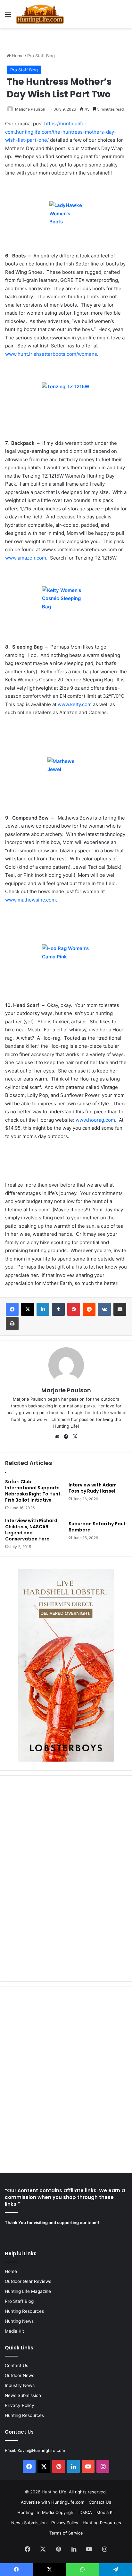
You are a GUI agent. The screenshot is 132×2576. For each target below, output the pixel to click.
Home (17, 56)
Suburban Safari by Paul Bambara (97, 1527)
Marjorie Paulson (30, 109)
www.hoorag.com (95, 1120)
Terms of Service (66, 2533)
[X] (28, 1309)
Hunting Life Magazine (28, 2291)
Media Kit (14, 2331)
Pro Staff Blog (41, 56)
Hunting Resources (24, 2311)
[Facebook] (12, 1309)
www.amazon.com (26, 558)
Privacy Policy (20, 2405)
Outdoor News (20, 2375)
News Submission (23, 2395)
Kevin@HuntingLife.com (41, 2450)
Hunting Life (54, 2492)
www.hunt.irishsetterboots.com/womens (51, 354)
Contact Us (16, 2365)
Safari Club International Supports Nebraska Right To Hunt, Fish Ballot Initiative (33, 1491)
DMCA (86, 2512)
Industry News (20, 2385)
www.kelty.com (75, 704)
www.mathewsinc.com (30, 900)
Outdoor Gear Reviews (28, 2281)
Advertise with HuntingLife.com (53, 2502)
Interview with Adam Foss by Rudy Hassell (93, 1488)
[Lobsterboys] (66, 1760)
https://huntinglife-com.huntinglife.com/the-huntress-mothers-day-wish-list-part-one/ (61, 132)
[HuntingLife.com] (40, 14)
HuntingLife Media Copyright (46, 2512)
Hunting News (19, 2321)
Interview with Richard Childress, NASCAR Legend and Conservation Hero (31, 1530)
